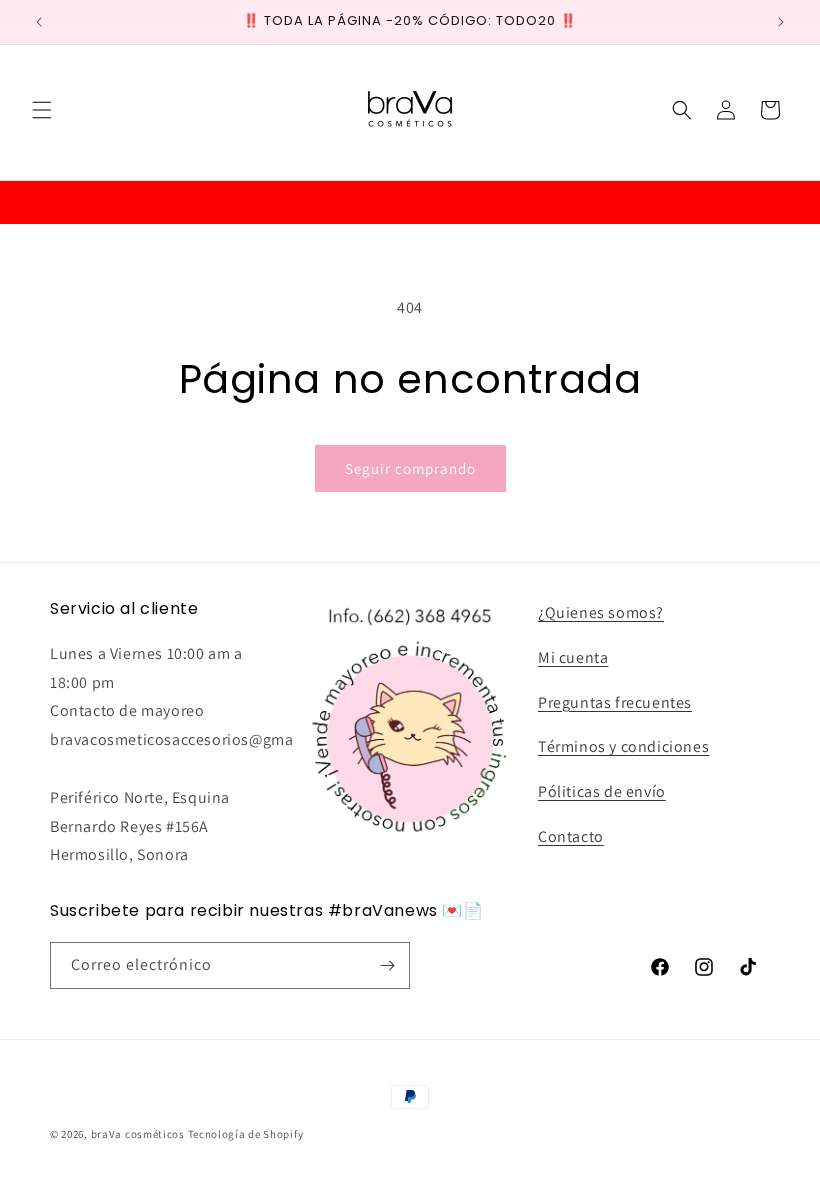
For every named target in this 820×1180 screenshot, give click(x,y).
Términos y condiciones (623, 746)
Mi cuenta (573, 657)
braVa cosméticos (138, 1134)
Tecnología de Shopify (246, 1134)
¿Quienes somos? (601, 612)
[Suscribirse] (387, 965)
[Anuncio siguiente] (781, 22)
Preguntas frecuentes (615, 702)
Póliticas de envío (602, 791)
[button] (42, 110)
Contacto (571, 836)
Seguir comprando (410, 468)
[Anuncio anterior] (39, 22)
